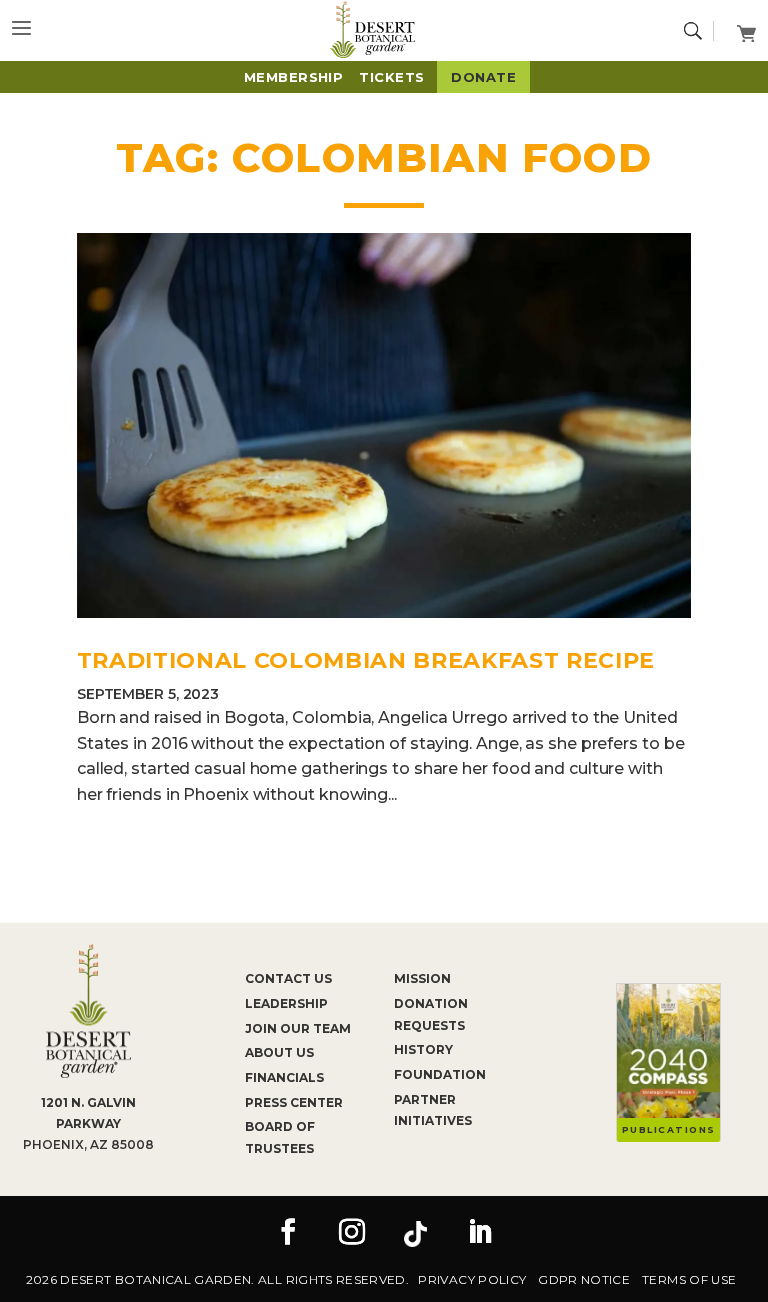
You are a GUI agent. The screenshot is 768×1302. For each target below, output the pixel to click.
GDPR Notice (584, 1279)
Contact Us (288, 978)
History (423, 1049)
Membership (294, 77)
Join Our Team (298, 1028)
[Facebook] (288, 1234)
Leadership (286, 1003)
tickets (391, 77)
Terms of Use (689, 1279)
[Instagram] (352, 1234)
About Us (279, 1052)
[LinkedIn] (480, 1234)
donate (483, 77)
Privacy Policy (472, 1279)
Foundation (440, 1074)
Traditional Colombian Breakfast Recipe (366, 660)
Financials (284, 1077)
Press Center (294, 1102)
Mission (422, 978)
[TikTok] (416, 1234)
